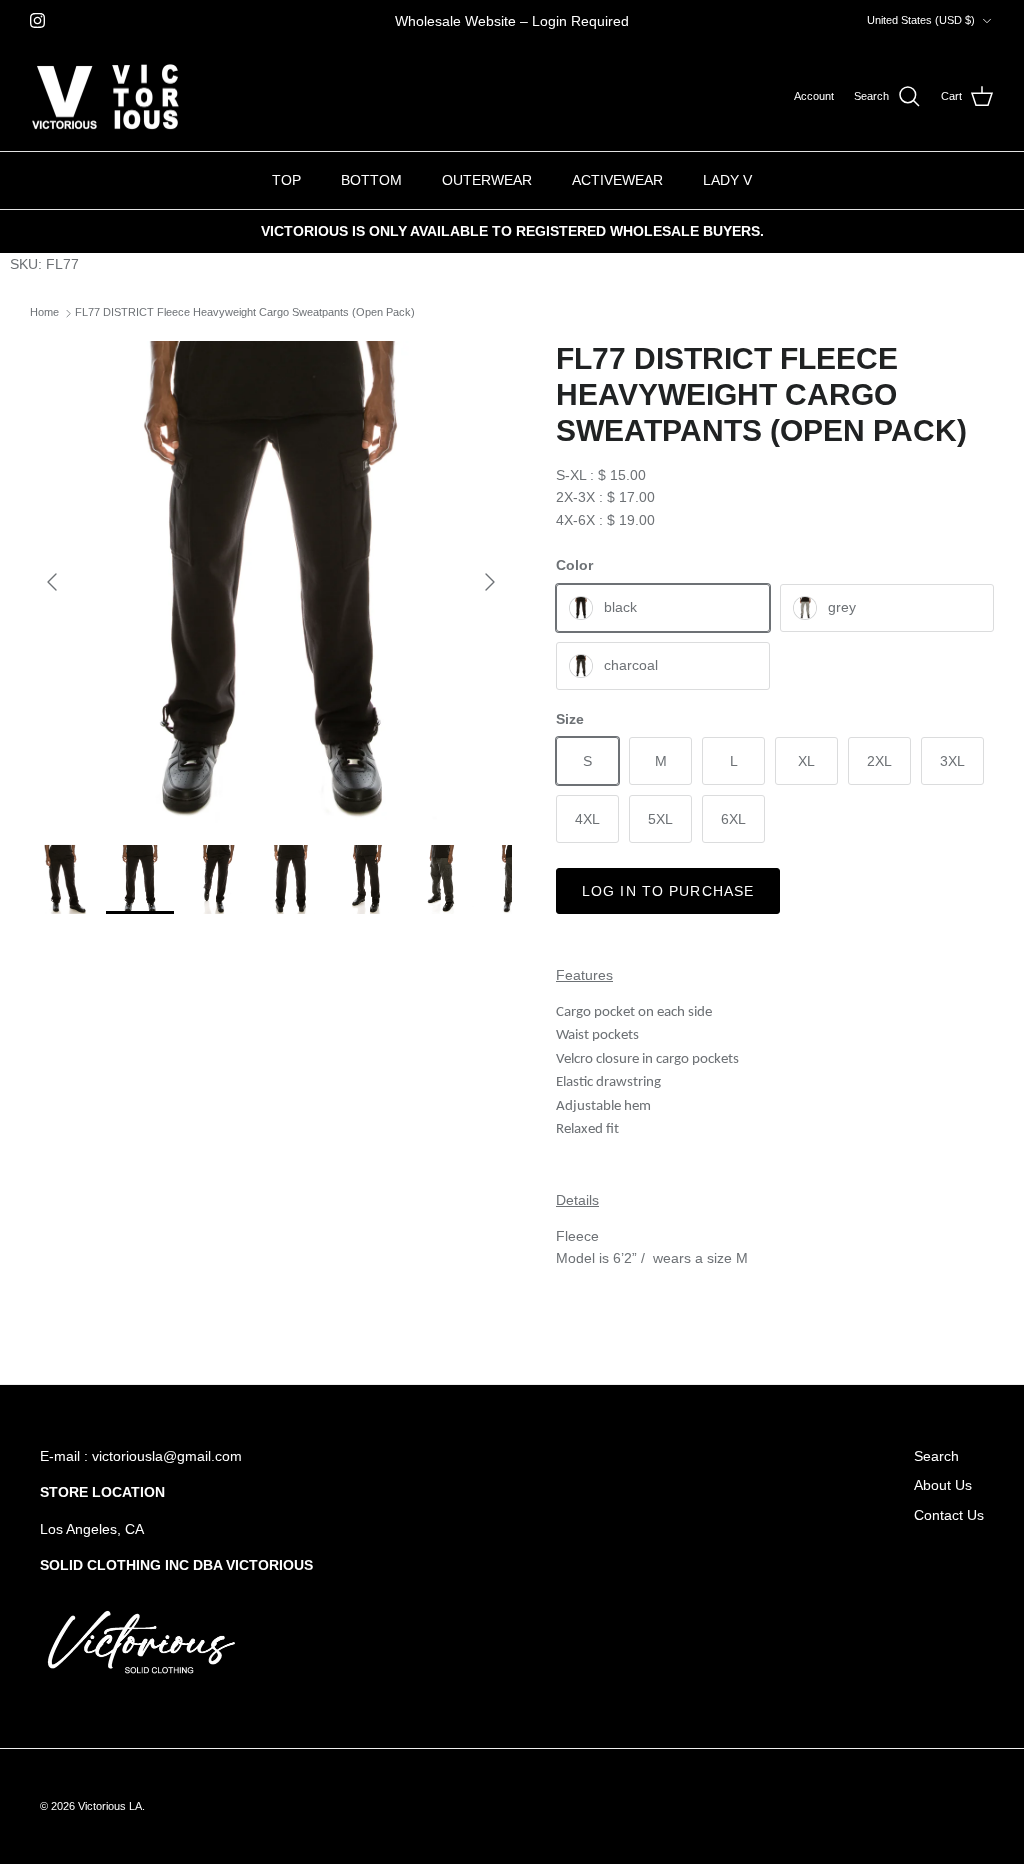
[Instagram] (37, 20)
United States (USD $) (921, 20)
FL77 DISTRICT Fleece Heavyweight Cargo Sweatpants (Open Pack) (245, 313)
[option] (271, 582)
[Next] (490, 582)
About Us (943, 1485)
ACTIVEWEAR (617, 180)
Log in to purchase (668, 891)
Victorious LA (110, 1806)
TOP (286, 180)
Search (936, 1456)
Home (44, 313)
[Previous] (52, 582)
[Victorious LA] (105, 97)
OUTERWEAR (487, 180)
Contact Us (949, 1515)
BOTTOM (371, 180)
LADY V (727, 180)
